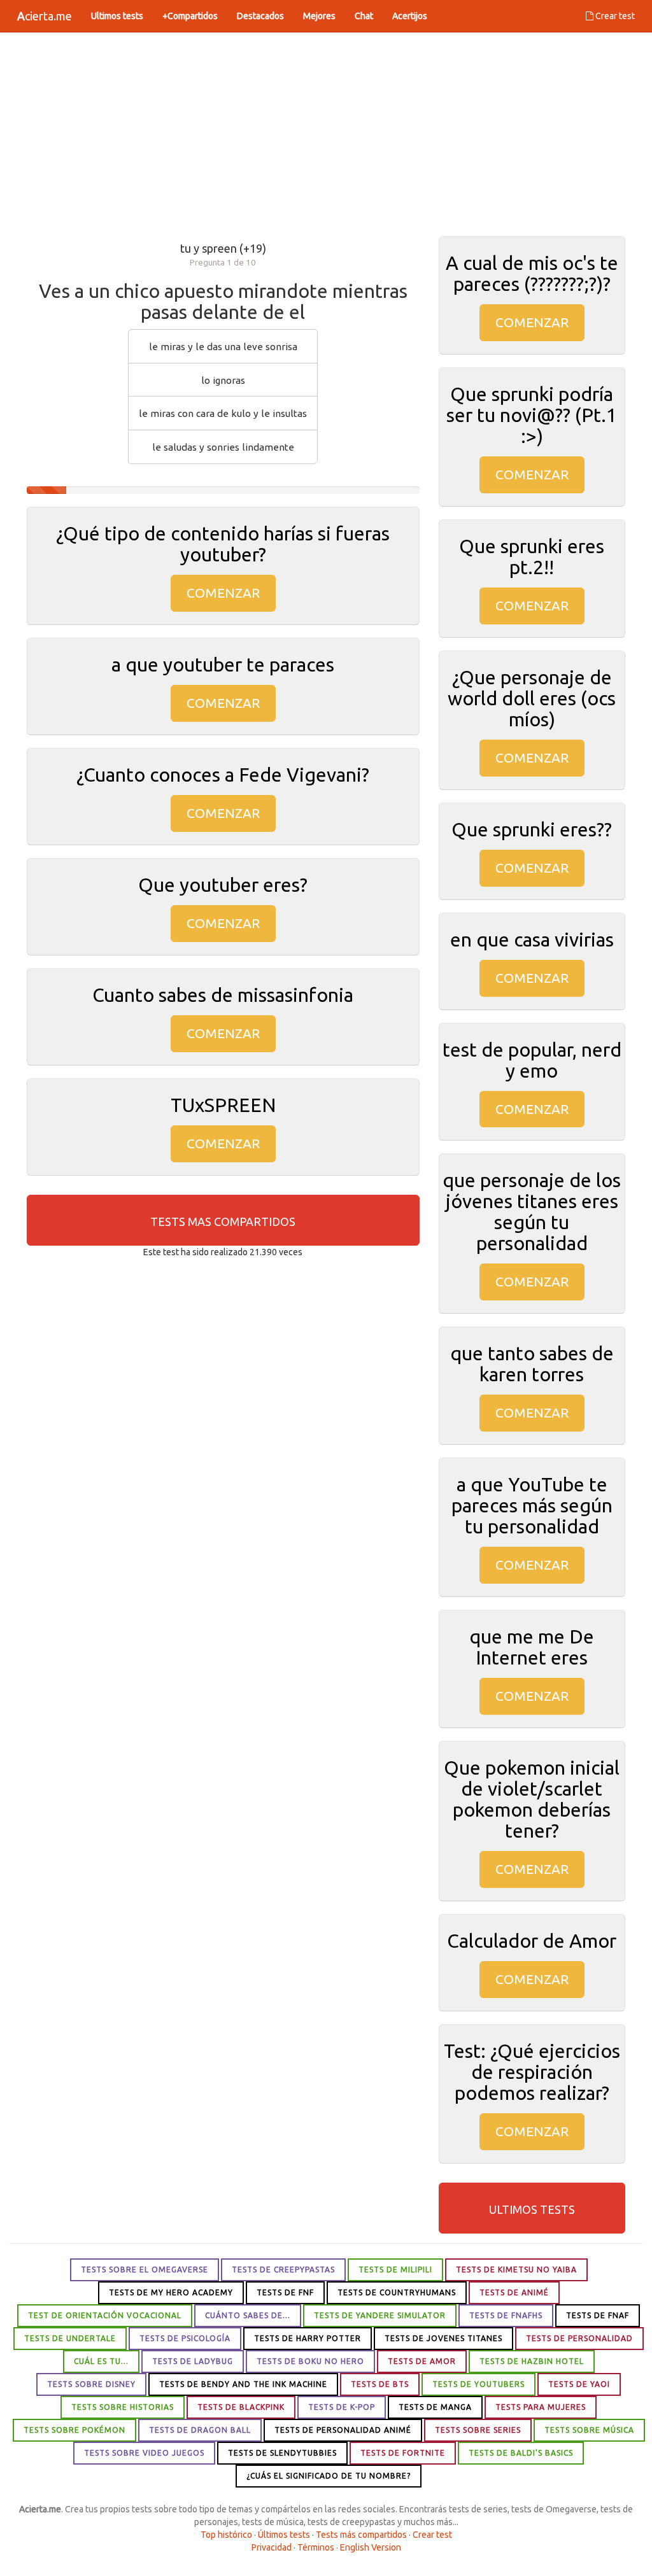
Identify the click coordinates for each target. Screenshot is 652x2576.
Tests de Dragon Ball (200, 2430)
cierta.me (45, 16)
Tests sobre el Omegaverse (145, 2270)
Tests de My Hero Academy (171, 2292)
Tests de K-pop (342, 2407)
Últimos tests (284, 2535)
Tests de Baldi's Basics (521, 2453)
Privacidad (272, 2547)
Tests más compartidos (361, 2535)
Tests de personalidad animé (343, 2430)
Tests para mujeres (541, 2407)
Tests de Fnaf (598, 2315)
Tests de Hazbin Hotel (532, 2361)
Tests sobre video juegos (144, 2453)
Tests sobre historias (123, 2407)
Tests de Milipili (395, 2270)
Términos (316, 2547)
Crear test (614, 16)
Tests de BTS (380, 2384)
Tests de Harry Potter (308, 2338)
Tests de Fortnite (403, 2453)
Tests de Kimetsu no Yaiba (516, 2270)
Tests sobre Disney (91, 2384)
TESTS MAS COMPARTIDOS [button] (223, 1221)
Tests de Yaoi (579, 2384)
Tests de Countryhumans (397, 2292)
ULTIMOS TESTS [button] (532, 2209)
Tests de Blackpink (241, 2407)
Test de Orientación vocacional (105, 2315)
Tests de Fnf (285, 2292)
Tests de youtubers (478, 2384)
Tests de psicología (185, 2338)
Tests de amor (422, 2361)
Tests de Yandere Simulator (380, 2315)
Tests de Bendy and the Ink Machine (243, 2384)
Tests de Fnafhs (506, 2315)
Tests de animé (514, 2292)
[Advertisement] (326, 134)
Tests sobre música (589, 2430)
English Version (371, 2547)
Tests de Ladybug (193, 2361)
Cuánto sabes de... (248, 2315)
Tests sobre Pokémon (74, 2430)
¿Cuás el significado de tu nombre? (329, 2476)
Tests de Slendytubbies (282, 2453)
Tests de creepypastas (283, 2270)
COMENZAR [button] (223, 593)
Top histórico (226, 2535)
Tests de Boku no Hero (310, 2361)
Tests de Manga (435, 2407)
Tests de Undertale (70, 2338)
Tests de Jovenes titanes (443, 2338)
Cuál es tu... (101, 2361)
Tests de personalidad (579, 2338)
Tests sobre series (478, 2430)
